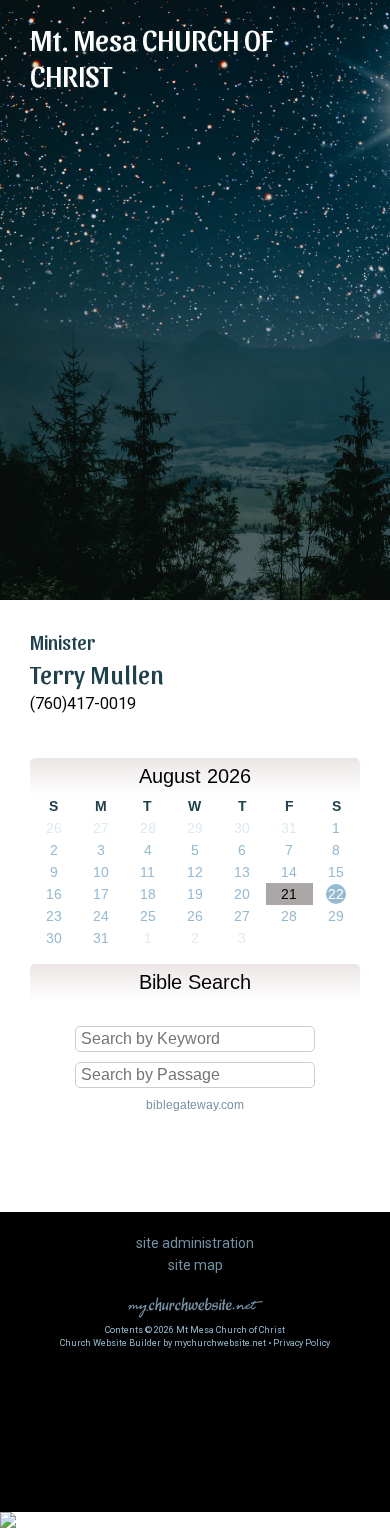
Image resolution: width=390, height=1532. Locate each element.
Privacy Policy (301, 1343)
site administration (195, 1243)
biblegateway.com (195, 1105)
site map (195, 1265)
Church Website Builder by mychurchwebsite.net (163, 1343)
